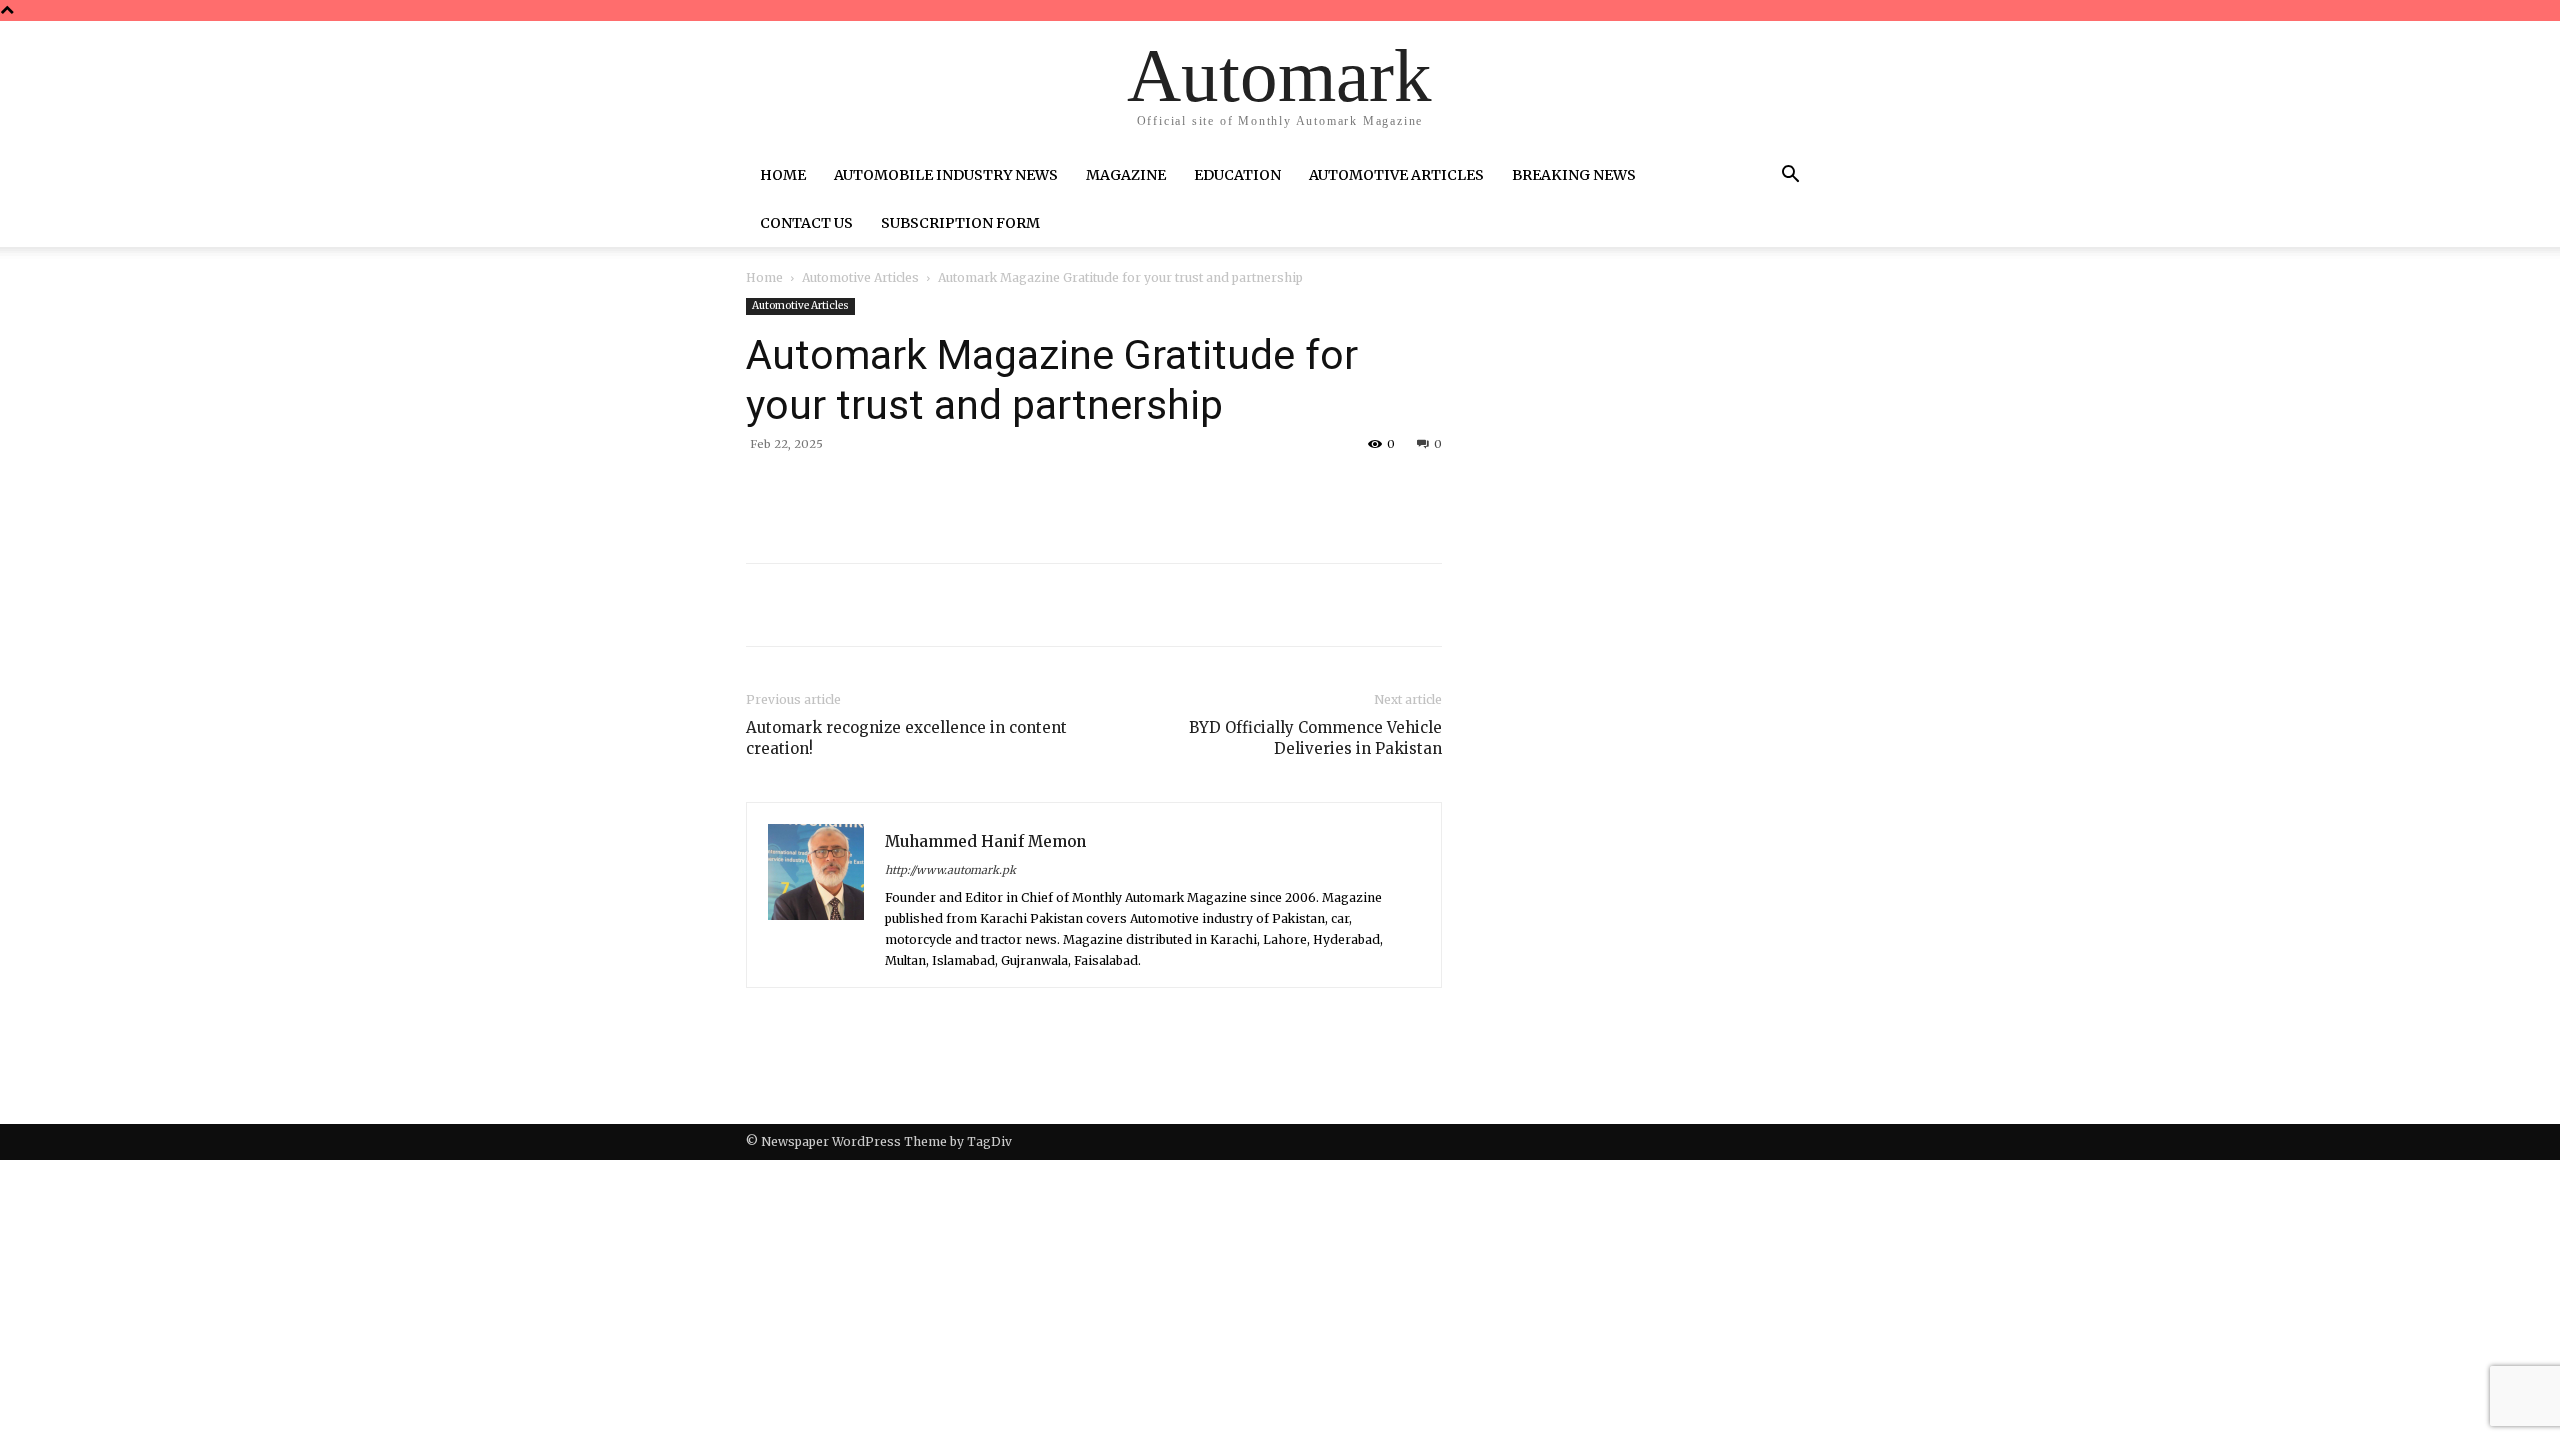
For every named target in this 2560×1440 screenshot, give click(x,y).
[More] (1073, 490)
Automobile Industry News (946, 175)
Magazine (1126, 175)
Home (783, 175)
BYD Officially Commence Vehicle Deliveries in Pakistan (1315, 738)
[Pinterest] (980, 490)
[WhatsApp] (1026, 490)
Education (1237, 175)
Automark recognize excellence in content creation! (906, 738)
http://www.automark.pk (950, 870)
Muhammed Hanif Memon (985, 841)
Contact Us (806, 223)
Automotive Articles (1396, 175)
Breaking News (1574, 175)
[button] (1790, 177)
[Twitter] (934, 490)
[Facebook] (888, 490)
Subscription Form (960, 223)
